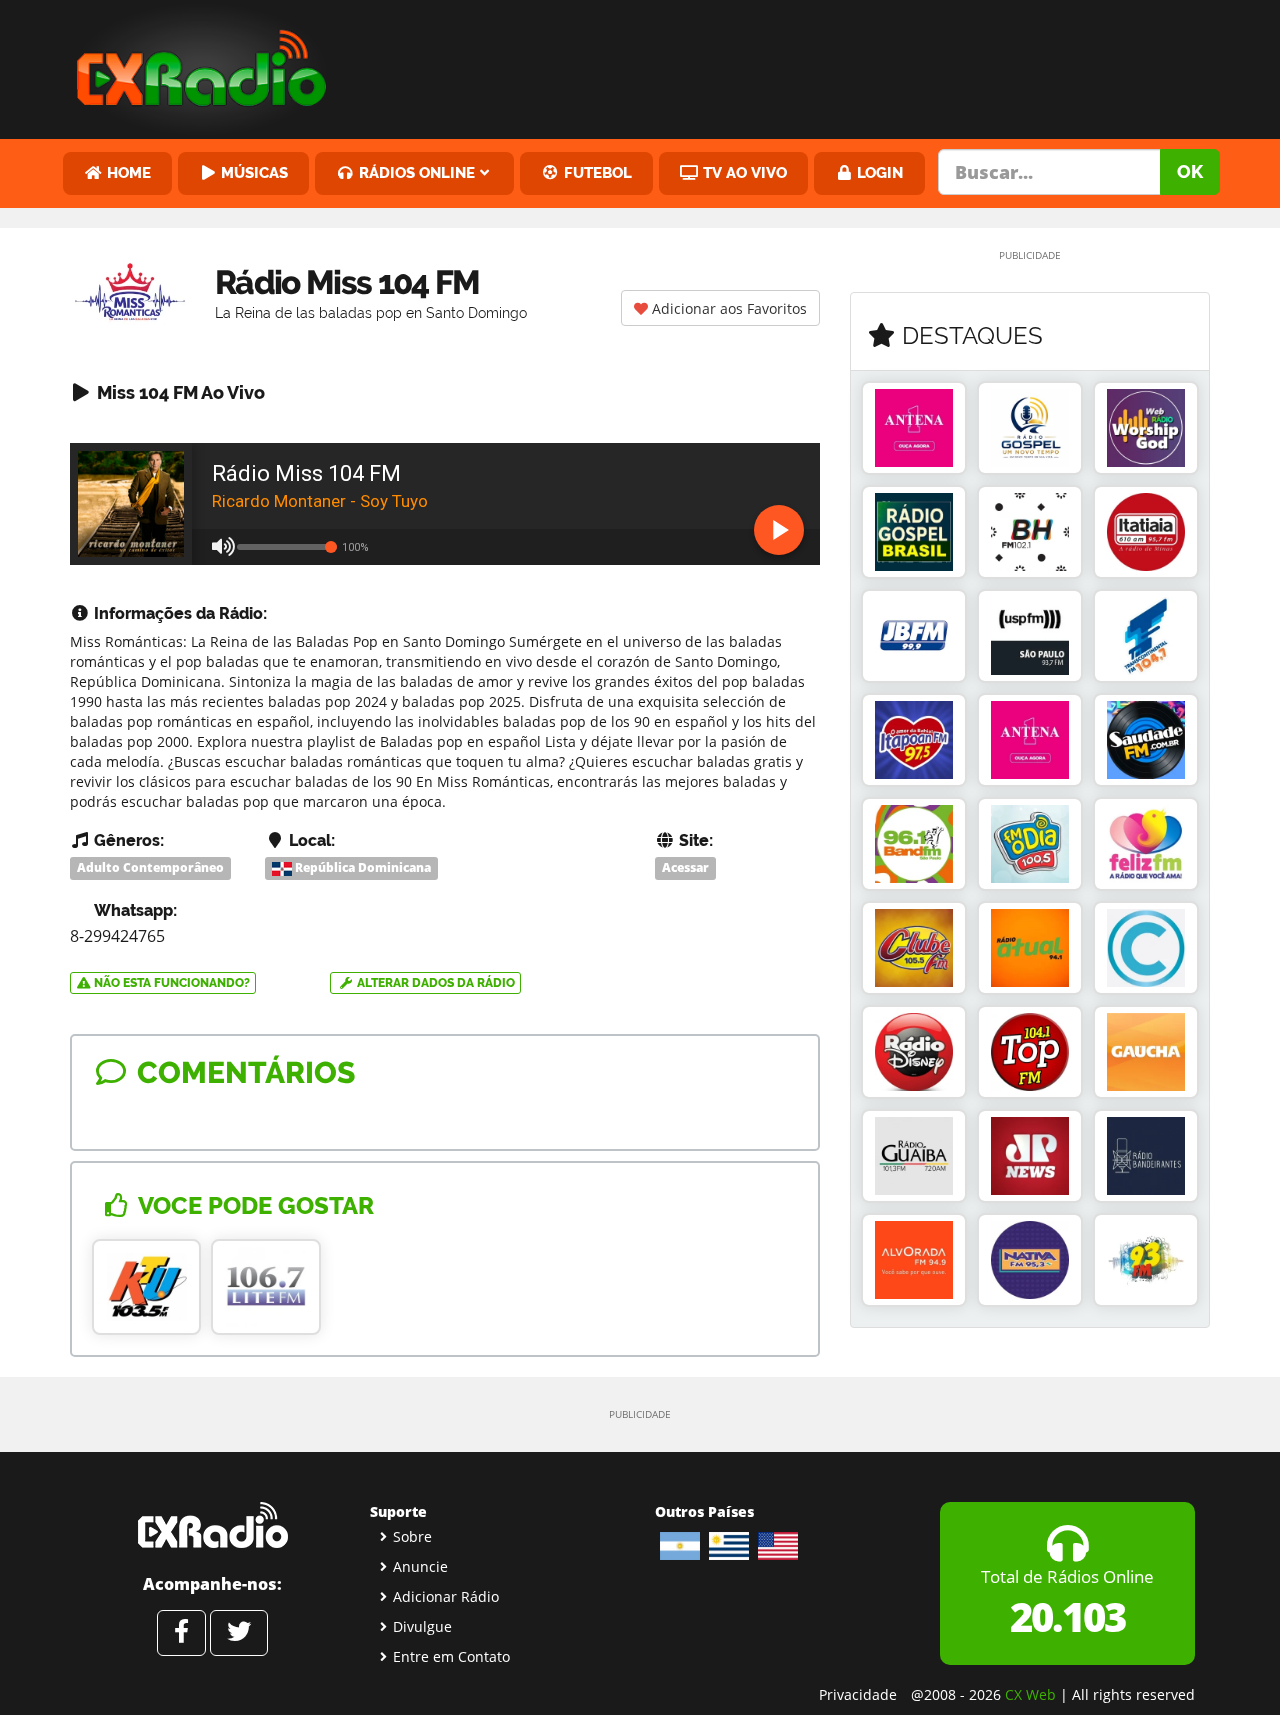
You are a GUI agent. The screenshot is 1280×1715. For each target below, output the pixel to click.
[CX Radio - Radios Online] (212, 1525)
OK (1190, 171)
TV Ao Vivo (743, 172)
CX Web (1030, 1694)
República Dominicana (361, 867)
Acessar (685, 867)
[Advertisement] (793, 65)
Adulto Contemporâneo (150, 867)
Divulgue (422, 1626)
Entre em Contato (451, 1656)
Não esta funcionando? (170, 983)
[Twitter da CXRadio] (239, 1633)
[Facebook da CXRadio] (181, 1633)
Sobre (412, 1536)
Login (878, 172)
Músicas (252, 172)
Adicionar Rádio (446, 1596)
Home (127, 172)
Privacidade (858, 1694)
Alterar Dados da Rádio (434, 983)
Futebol (596, 172)
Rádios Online (415, 172)
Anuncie (420, 1566)
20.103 (1067, 1616)
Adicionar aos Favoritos (727, 308)
